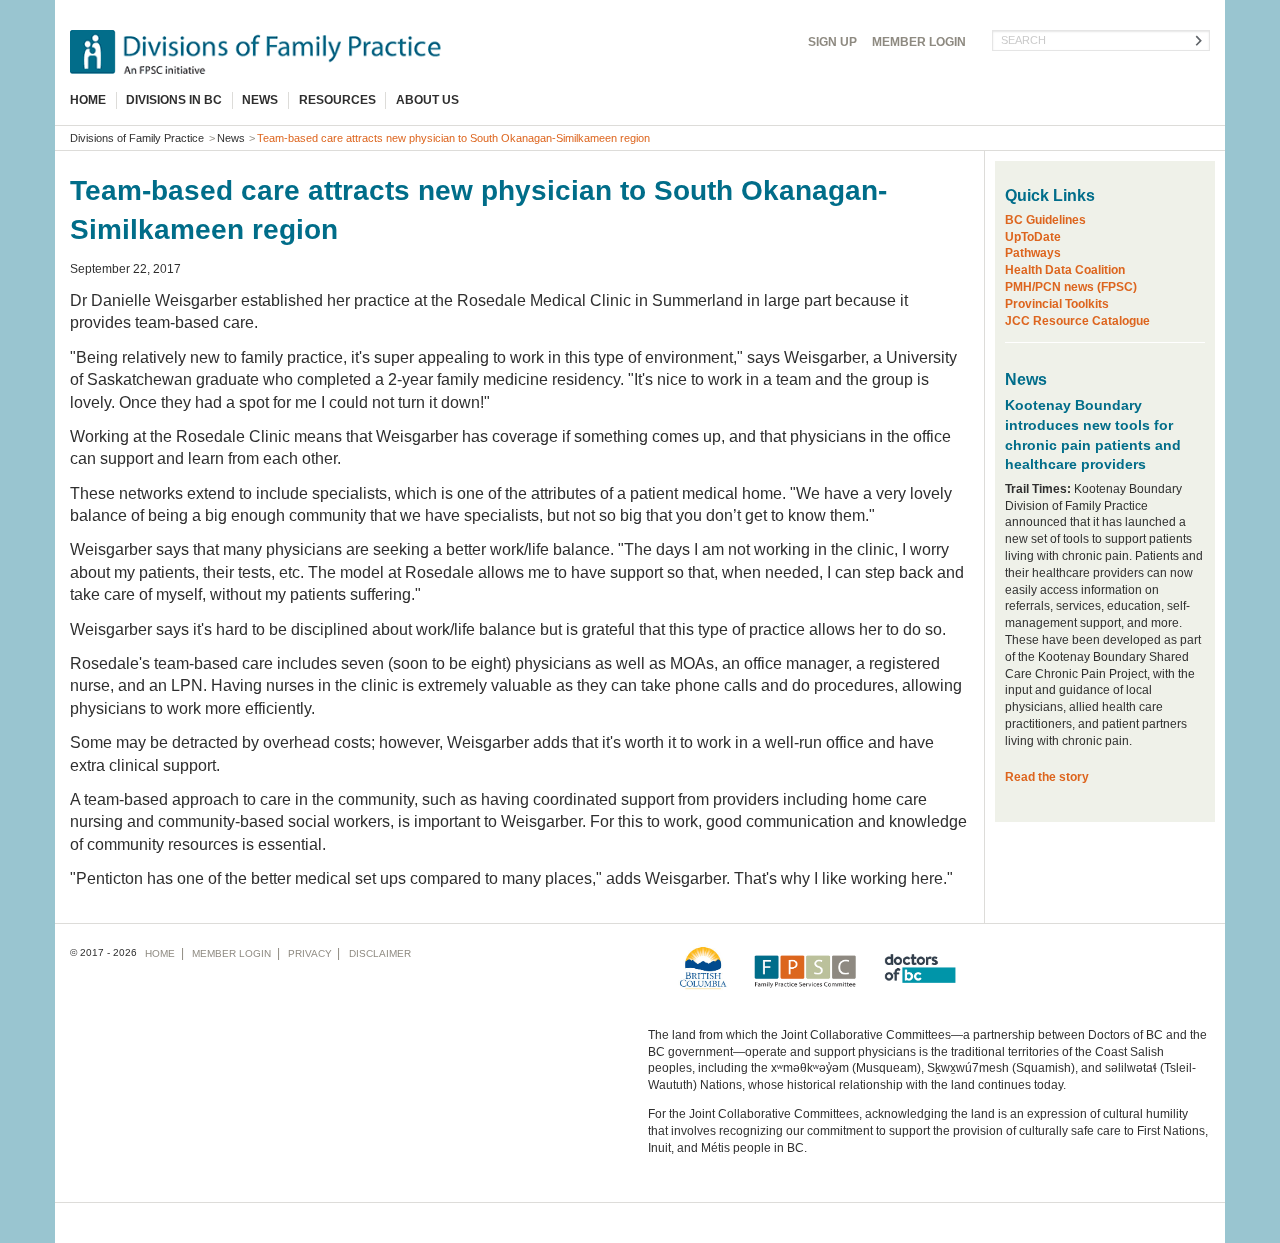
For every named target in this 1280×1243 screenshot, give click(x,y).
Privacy (310, 953)
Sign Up (832, 42)
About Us (427, 100)
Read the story (1047, 777)
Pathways (1033, 253)
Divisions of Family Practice (137, 138)
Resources (337, 100)
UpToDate (1033, 237)
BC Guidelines (1045, 220)
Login (919, 42)
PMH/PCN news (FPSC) (1071, 287)
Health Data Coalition (1065, 270)
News (260, 100)
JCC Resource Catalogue (1077, 321)
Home (88, 100)
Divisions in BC (174, 100)
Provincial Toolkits (1057, 304)
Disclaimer (380, 953)
